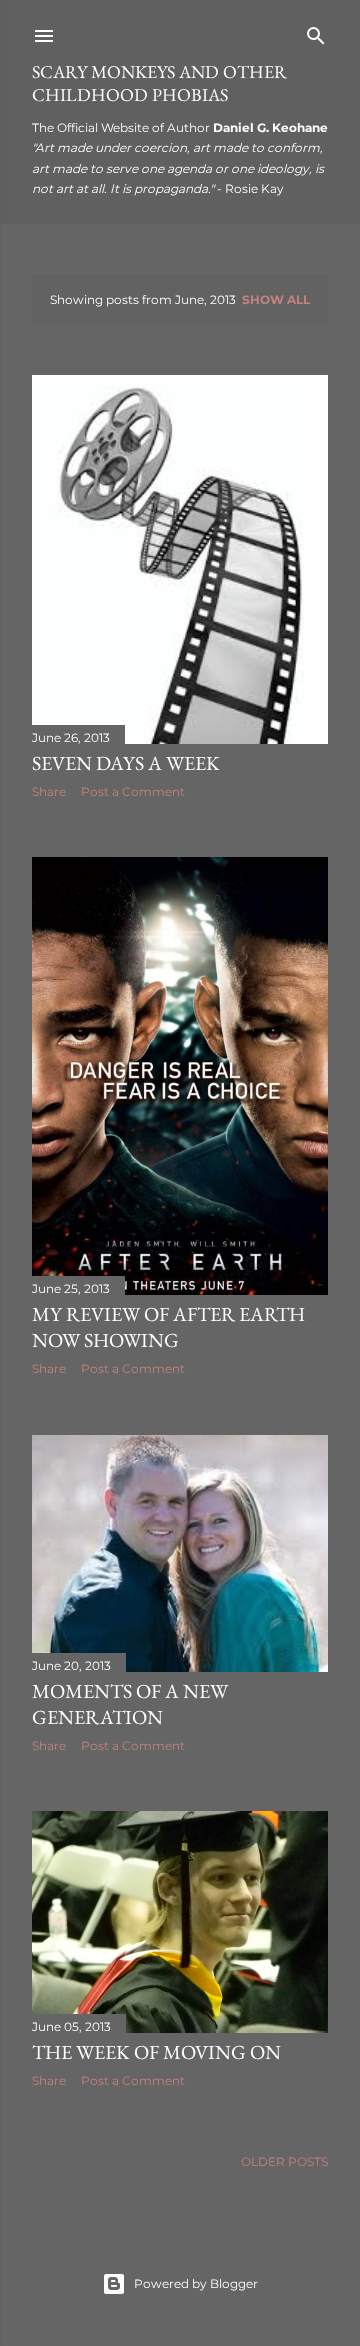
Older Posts (284, 2161)
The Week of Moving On (156, 2052)
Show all (276, 299)
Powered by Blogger (196, 2283)
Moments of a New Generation (130, 1704)
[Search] (316, 31)
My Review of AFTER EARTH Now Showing (168, 1327)
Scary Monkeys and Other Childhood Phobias (159, 83)
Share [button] (49, 791)
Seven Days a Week (126, 763)
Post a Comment (133, 791)
